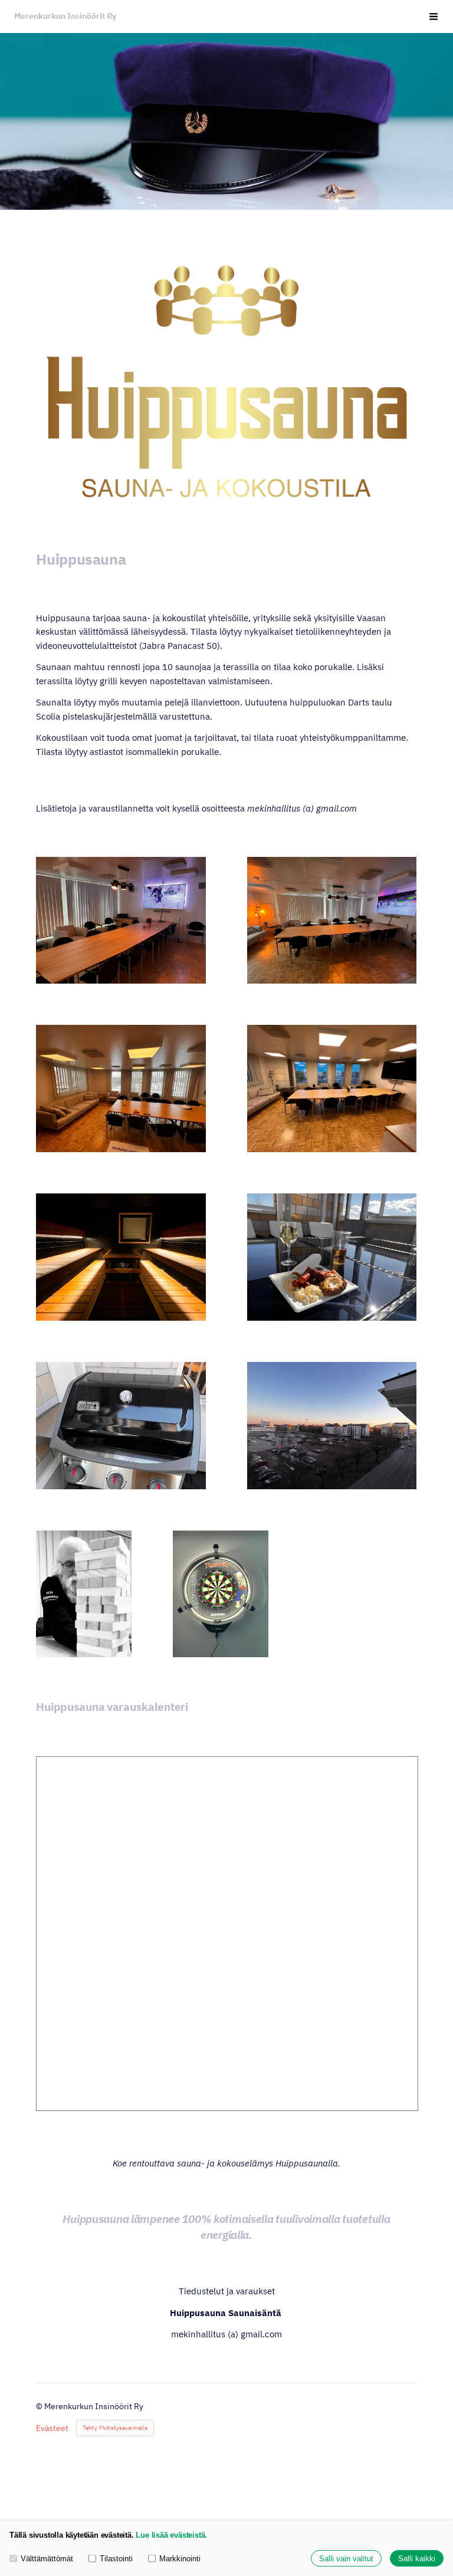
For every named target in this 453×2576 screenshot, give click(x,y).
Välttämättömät (47, 2559)
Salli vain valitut (346, 2559)
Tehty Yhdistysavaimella (115, 2428)
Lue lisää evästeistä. (171, 2535)
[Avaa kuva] (121, 921)
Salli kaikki (417, 2559)
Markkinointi (180, 2559)
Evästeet (52, 2428)
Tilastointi (116, 2559)
